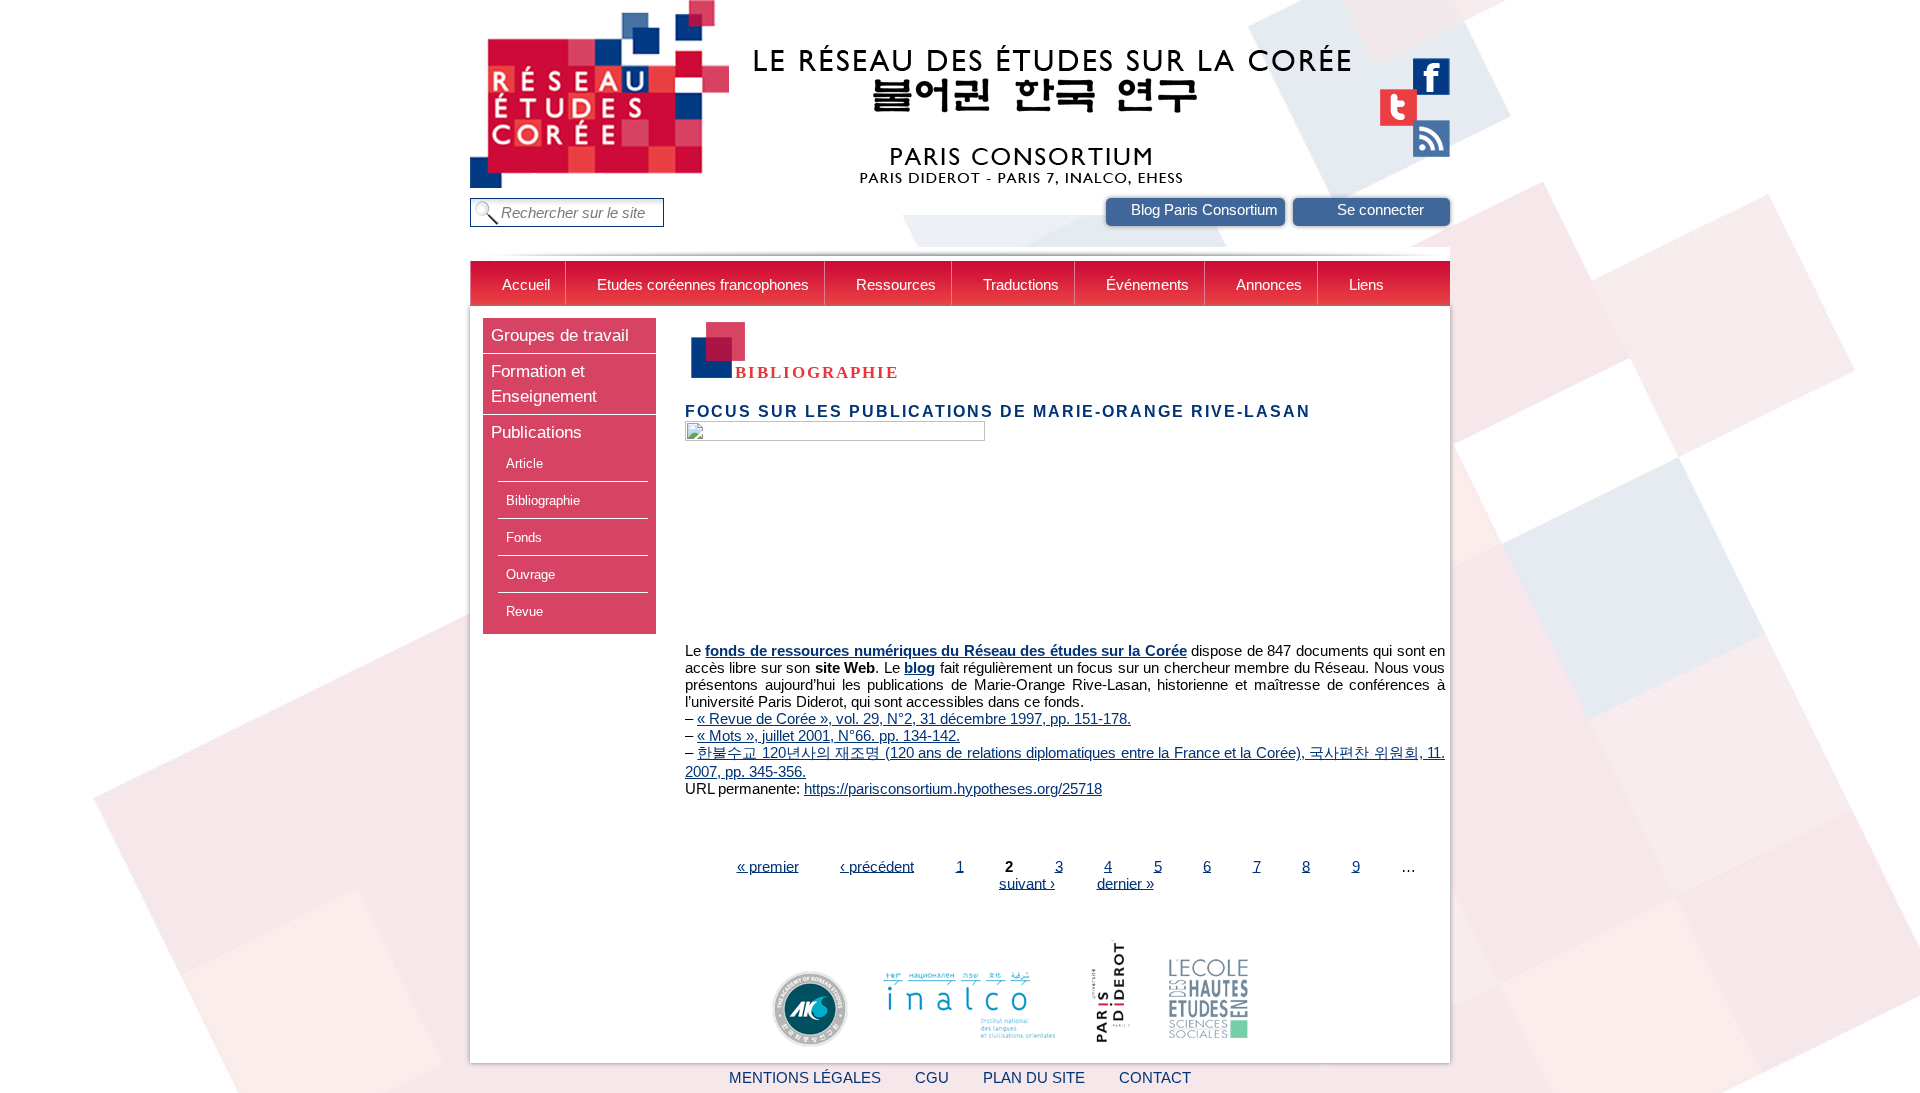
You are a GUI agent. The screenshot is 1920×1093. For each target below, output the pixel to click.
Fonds (524, 537)
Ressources (896, 284)
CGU (932, 1077)
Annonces (1269, 284)
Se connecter (1380, 209)
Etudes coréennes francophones (703, 284)
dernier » (1125, 882)
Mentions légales (805, 1077)
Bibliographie (543, 500)
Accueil (526, 284)
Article (524, 463)
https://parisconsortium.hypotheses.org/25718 (953, 788)
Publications (536, 432)
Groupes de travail (560, 335)
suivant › (1027, 882)
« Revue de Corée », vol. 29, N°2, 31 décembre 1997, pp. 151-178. (914, 718)
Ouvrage (530, 574)
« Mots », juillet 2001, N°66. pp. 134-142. (828, 735)
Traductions (1021, 284)
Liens (1366, 284)
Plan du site (1034, 1077)
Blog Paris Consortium (1204, 209)
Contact (1155, 1077)
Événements (1147, 284)
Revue (524, 611)
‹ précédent (877, 865)
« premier (768, 865)
